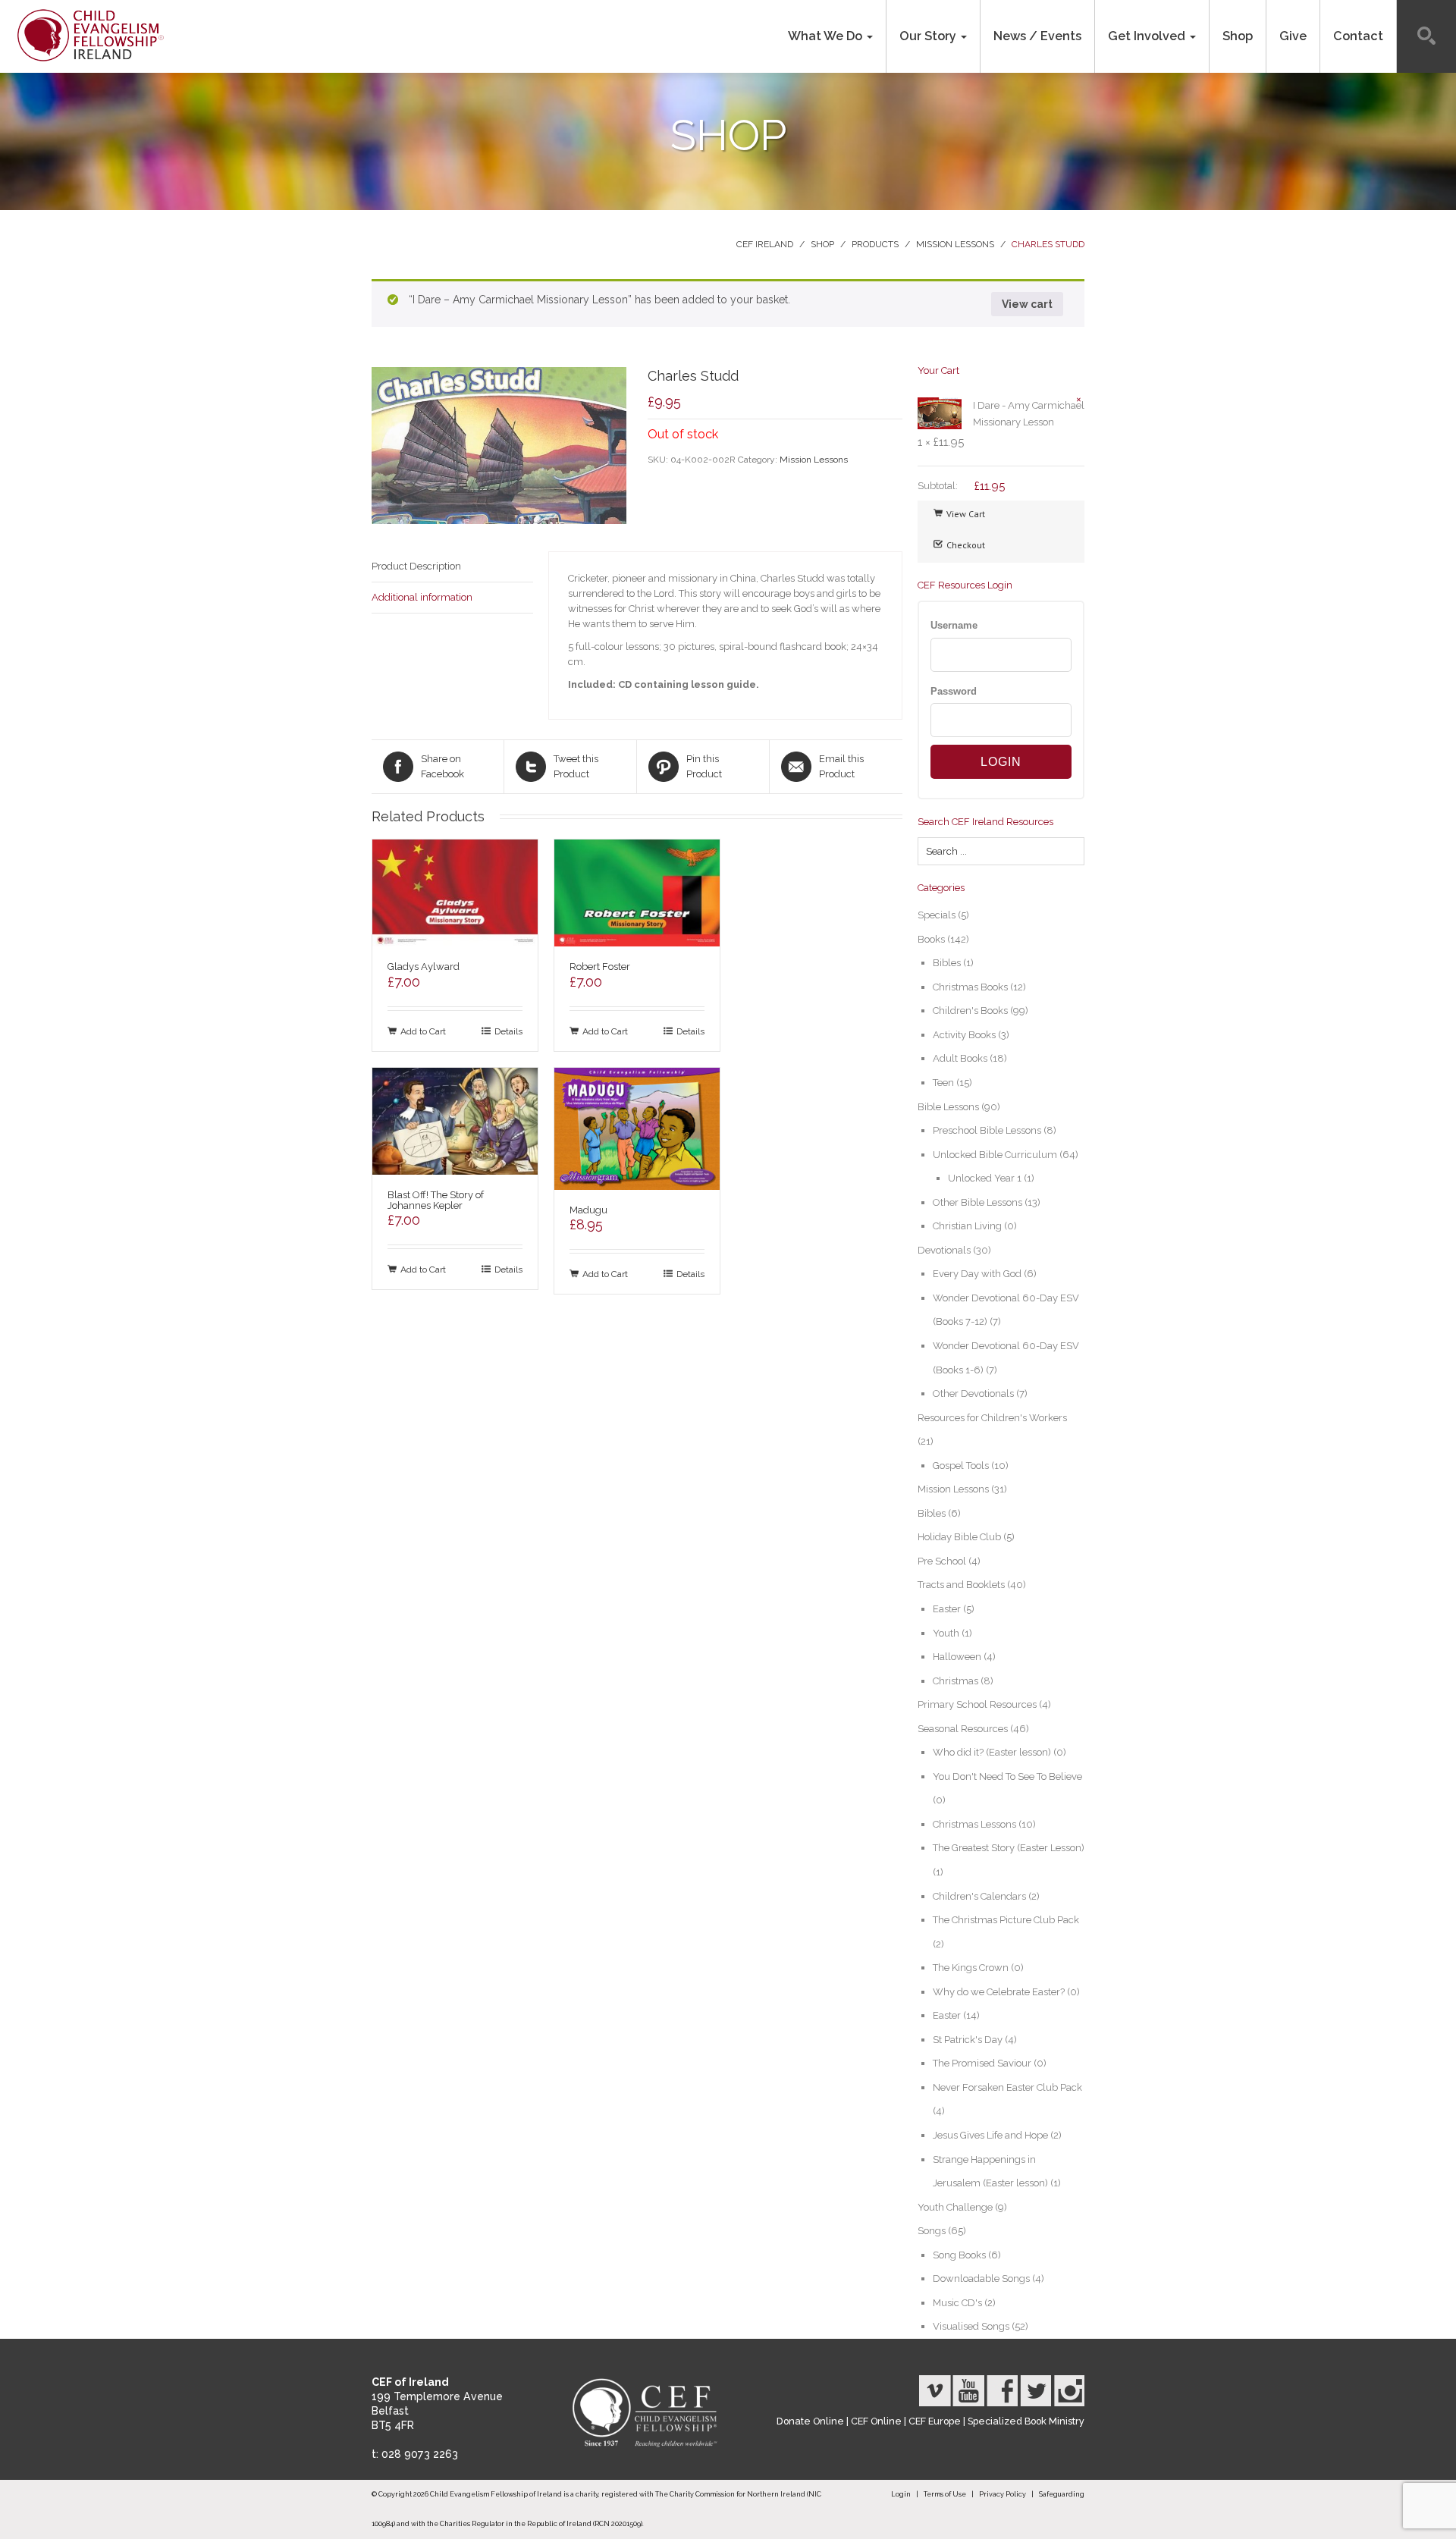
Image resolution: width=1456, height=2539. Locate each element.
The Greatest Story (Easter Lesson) (1009, 1848)
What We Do (827, 36)
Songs (932, 2231)
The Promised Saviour (982, 2063)
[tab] (452, 567)
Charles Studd (1048, 244)
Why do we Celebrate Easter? (999, 1992)
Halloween (957, 1657)
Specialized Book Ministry (1026, 2421)
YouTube (968, 2391)
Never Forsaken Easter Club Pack (1007, 2087)
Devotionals (944, 1250)
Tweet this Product (576, 766)
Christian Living (967, 1226)
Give (1293, 36)
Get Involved (1148, 36)
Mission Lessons (955, 244)
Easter (947, 1609)
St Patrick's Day (968, 2040)
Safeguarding (1062, 2494)
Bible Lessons (948, 1107)
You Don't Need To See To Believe (1007, 1776)
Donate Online (810, 2421)
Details (508, 1031)
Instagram (1068, 2391)
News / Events (1037, 36)
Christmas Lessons (974, 1824)
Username (954, 625)
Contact (1358, 36)
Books (931, 939)
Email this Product (841, 766)
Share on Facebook (442, 766)
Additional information (422, 597)
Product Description (416, 566)
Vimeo (935, 2391)
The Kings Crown (971, 1968)
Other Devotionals (973, 1393)
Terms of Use (945, 2494)
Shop (1238, 36)
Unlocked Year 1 (985, 1178)
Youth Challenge (955, 2207)
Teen (943, 1083)
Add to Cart (423, 1031)
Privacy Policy (1003, 2494)
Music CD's (957, 2303)
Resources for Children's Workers (992, 1418)
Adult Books (960, 1058)
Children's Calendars (979, 1896)
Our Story (929, 36)
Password (954, 691)
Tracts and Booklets (961, 1585)
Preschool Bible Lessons (987, 1130)
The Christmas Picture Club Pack (1006, 1920)
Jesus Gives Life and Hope (990, 2135)
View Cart (966, 514)
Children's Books (970, 1011)
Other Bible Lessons (977, 1202)
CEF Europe (935, 2421)
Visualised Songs (971, 2326)
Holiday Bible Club (959, 1537)
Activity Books (964, 1035)
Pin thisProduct (704, 766)
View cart (1027, 304)
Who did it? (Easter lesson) (992, 1752)
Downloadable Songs (981, 2279)
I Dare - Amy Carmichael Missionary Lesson (1029, 414)
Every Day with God (977, 1274)
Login (901, 2494)
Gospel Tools (961, 1466)
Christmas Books (970, 987)
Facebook (1002, 2391)
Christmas (955, 1681)
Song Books (959, 2255)
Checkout (966, 545)
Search (1426, 36)
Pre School (942, 1561)
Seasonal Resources (963, 1729)
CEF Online (876, 2421)
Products (875, 244)
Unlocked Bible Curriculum (995, 1155)
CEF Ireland (765, 244)
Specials (937, 915)
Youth (946, 1633)
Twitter (1035, 2391)
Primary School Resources (977, 1704)
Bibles (947, 963)
